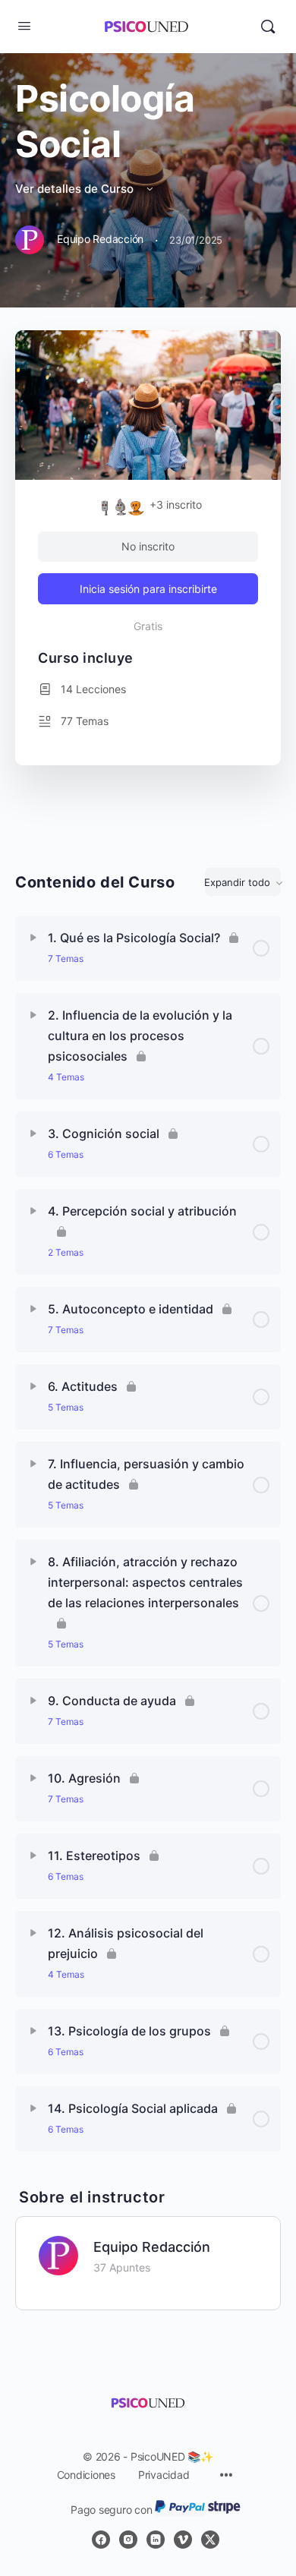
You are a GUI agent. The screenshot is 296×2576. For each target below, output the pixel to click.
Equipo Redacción (152, 2247)
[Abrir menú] (24, 25)
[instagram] (128, 2540)
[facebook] (101, 2540)
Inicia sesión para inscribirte (148, 589)
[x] (210, 2540)
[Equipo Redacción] (58, 2255)
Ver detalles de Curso (76, 189)
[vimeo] (183, 2540)
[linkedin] (156, 2540)
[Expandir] (33, 938)
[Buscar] (268, 27)
